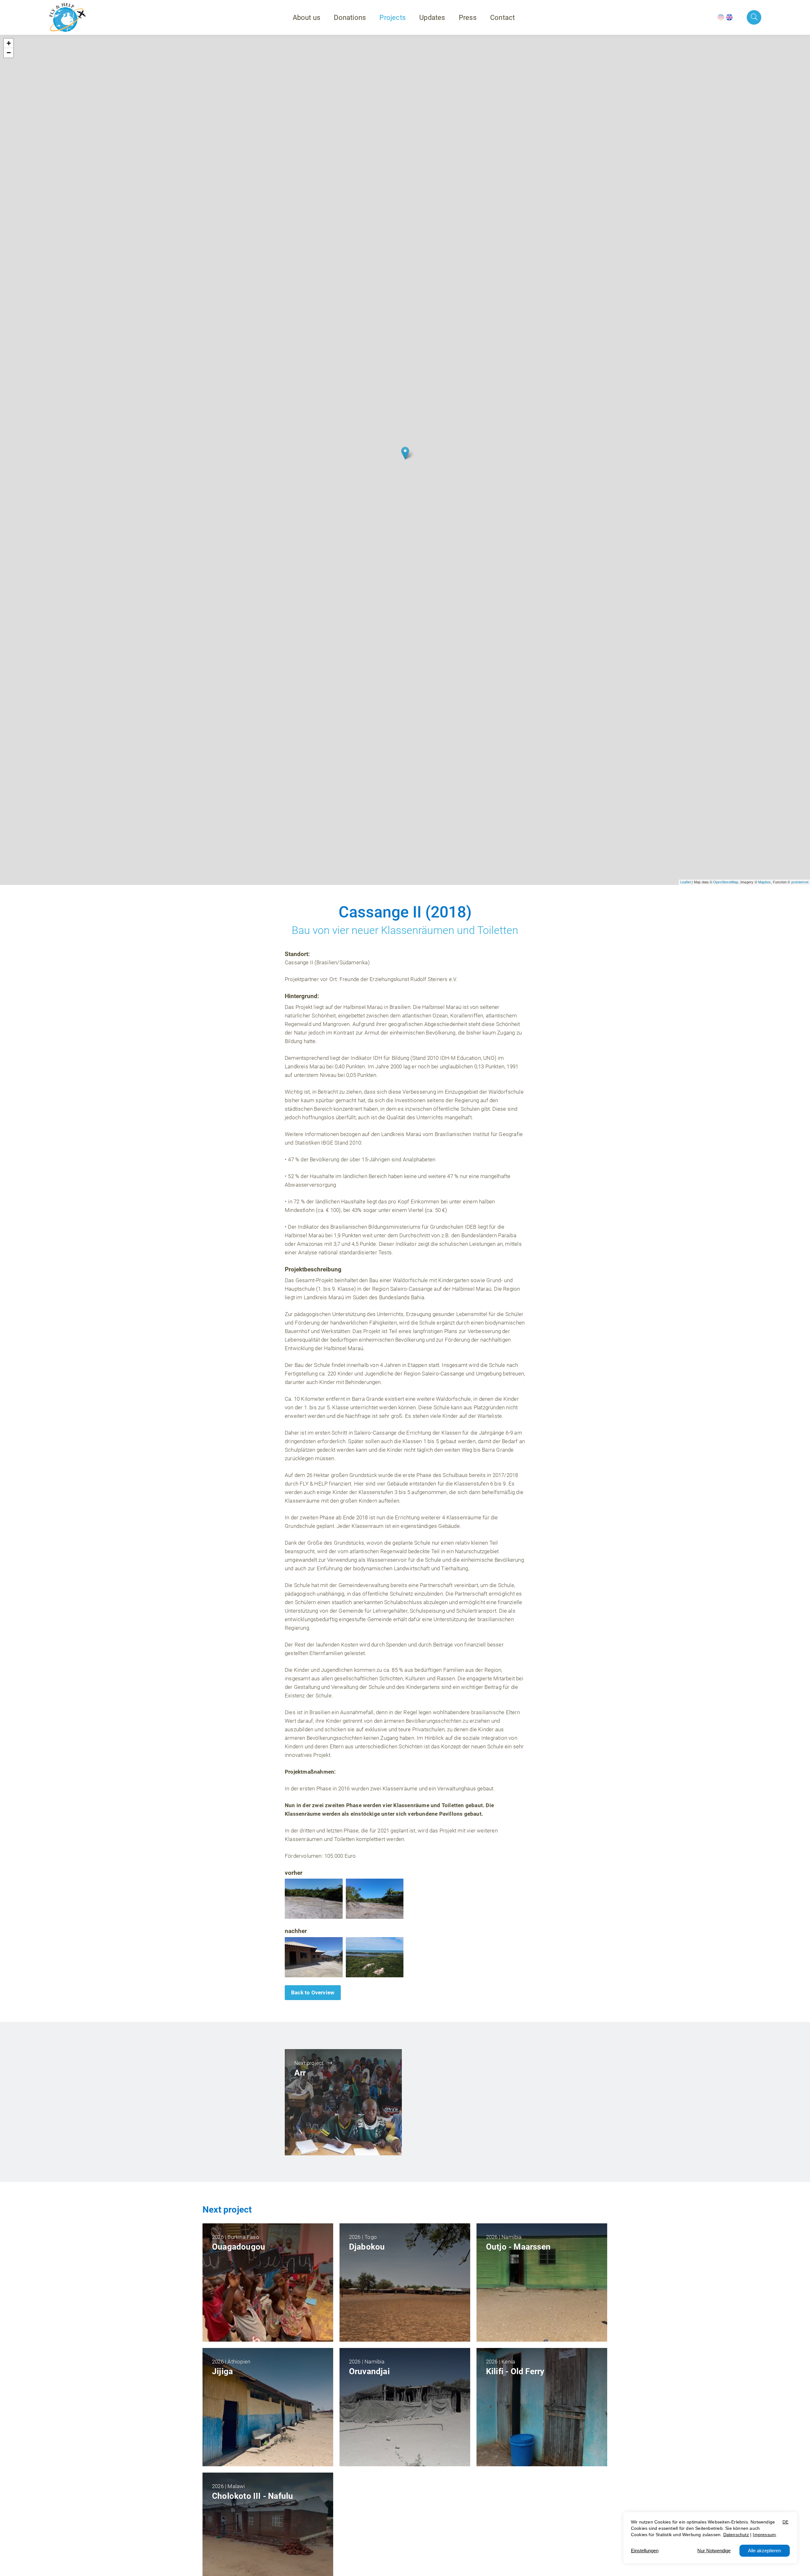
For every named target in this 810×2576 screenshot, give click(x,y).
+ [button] (9, 43)
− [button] (9, 53)
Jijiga (222, 2371)
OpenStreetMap (726, 882)
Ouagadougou (239, 2247)
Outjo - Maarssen (518, 2247)
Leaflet (685, 882)
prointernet (800, 882)
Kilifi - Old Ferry (515, 2371)
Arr (300, 2073)
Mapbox (764, 882)
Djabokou (367, 2247)
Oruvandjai (369, 2371)
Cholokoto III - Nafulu (252, 2496)
